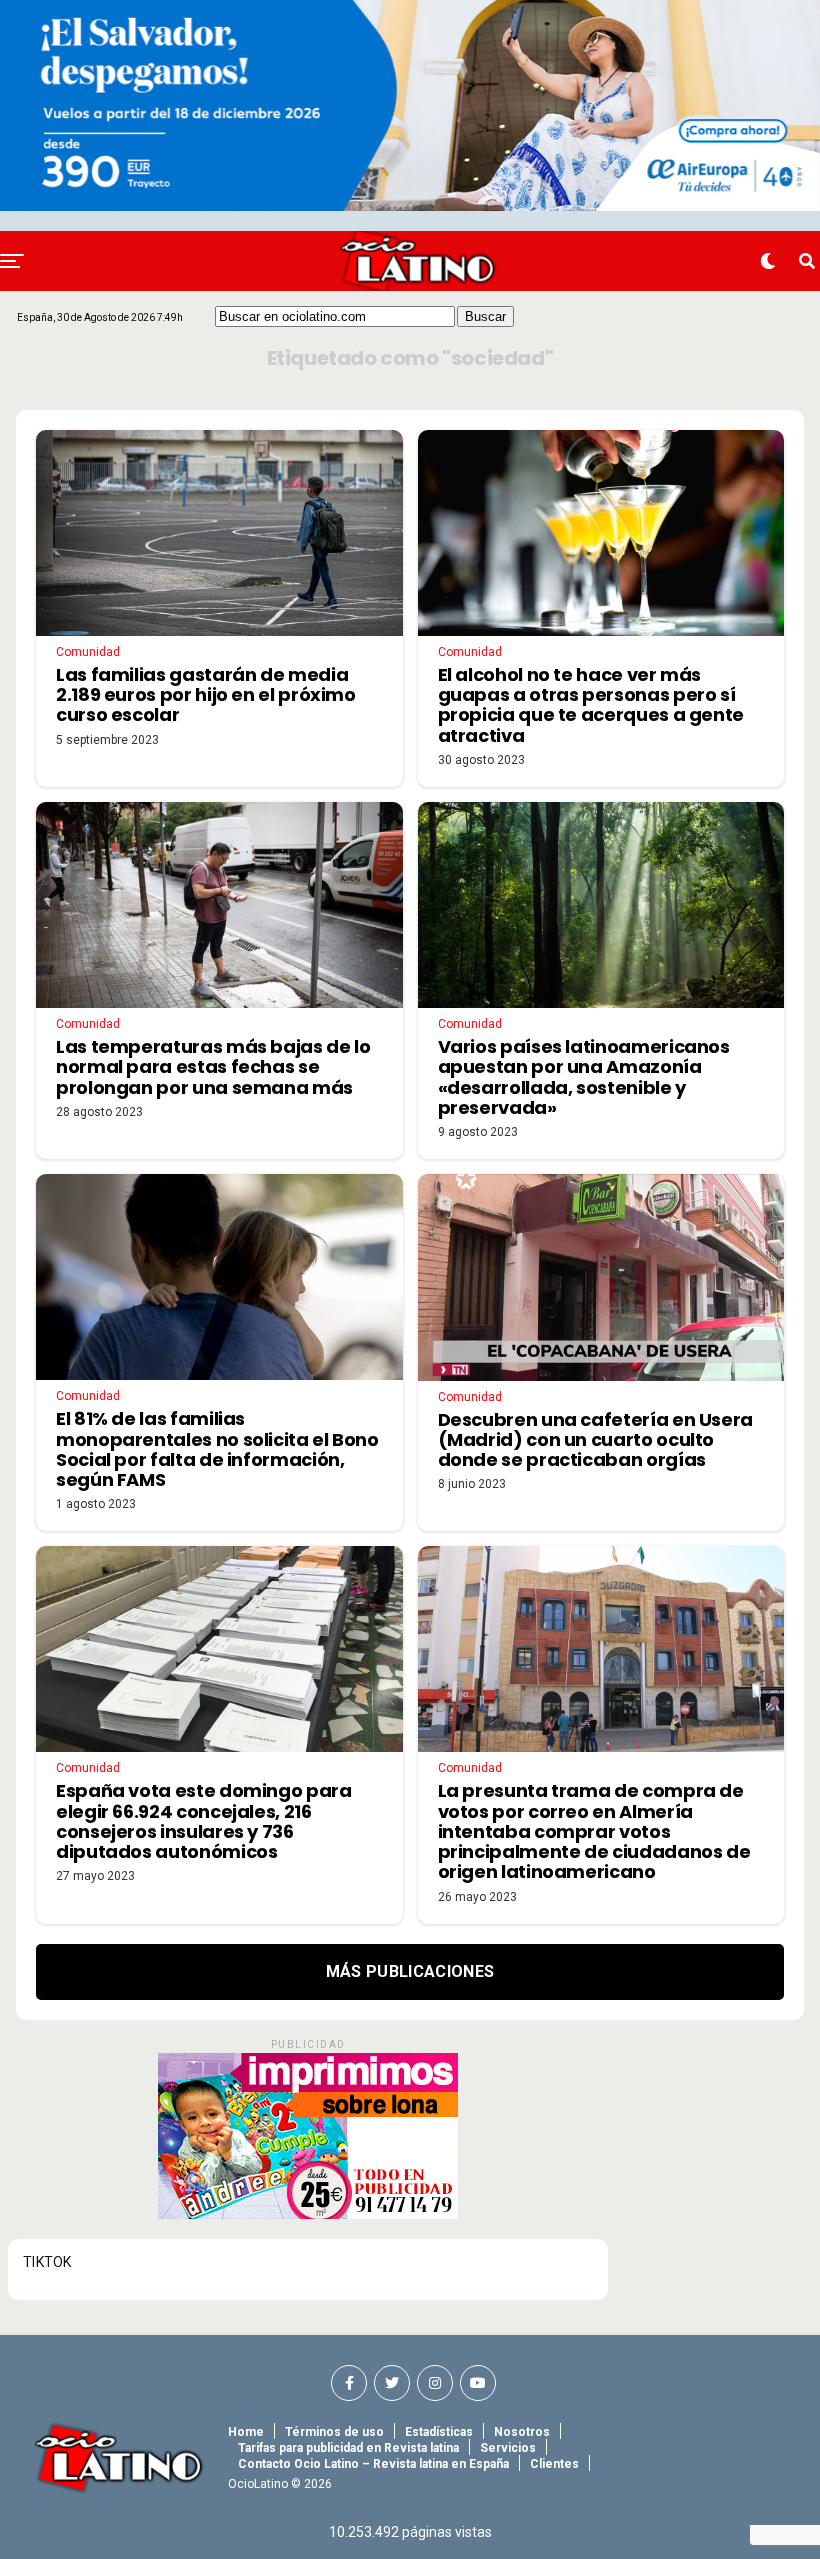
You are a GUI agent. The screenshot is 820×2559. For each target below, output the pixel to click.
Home (246, 2432)
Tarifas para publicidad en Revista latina (348, 2448)
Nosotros (522, 2432)
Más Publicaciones (410, 1971)
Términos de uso (334, 2432)
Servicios (508, 2448)
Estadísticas (439, 2432)
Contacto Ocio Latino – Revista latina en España (373, 2464)
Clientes (554, 2464)
